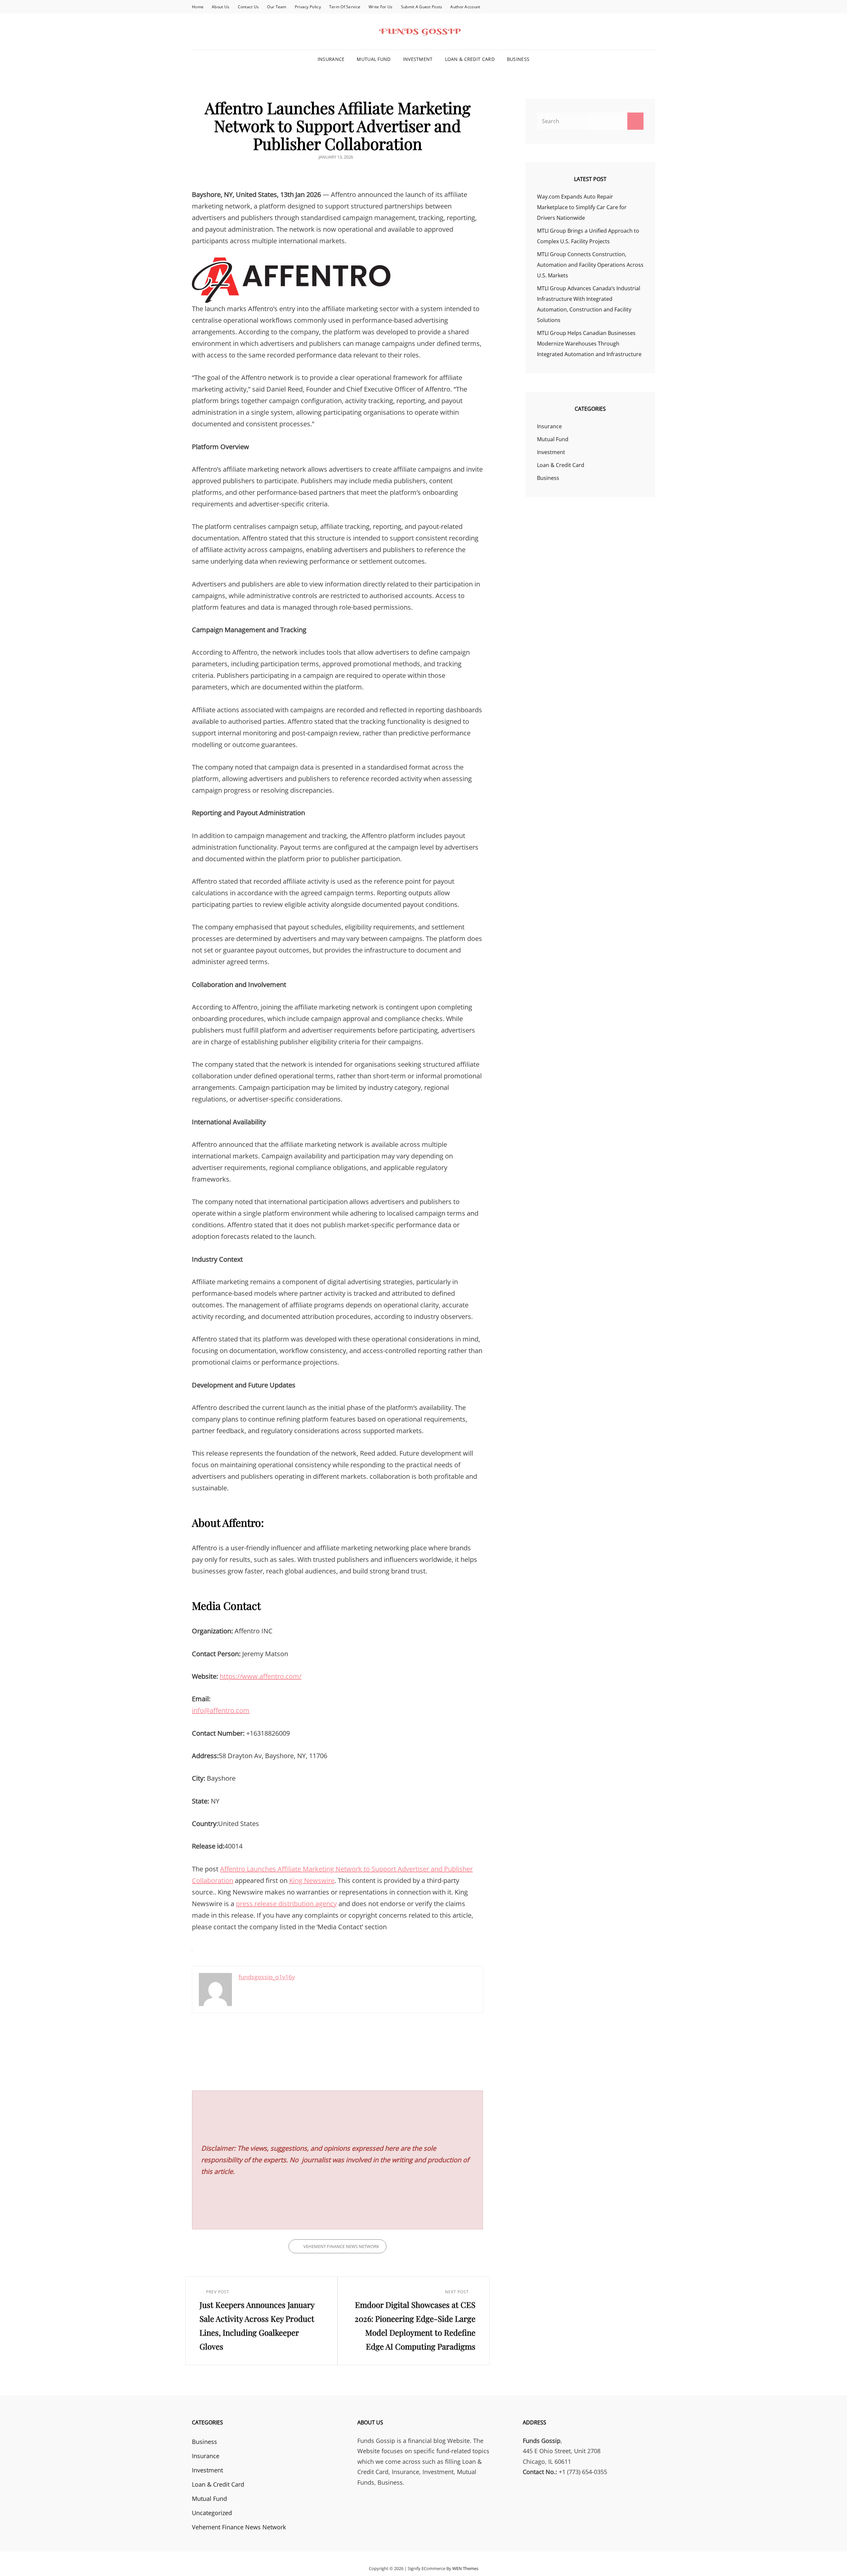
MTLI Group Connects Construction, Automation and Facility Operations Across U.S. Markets (590, 265)
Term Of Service (345, 7)
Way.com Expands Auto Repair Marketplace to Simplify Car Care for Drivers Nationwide (582, 207)
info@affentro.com (221, 1710)
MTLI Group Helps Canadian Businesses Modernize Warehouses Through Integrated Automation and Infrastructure (589, 344)
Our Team (277, 7)
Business (518, 59)
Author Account (465, 7)
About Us (221, 7)
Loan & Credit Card (470, 59)
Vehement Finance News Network (341, 2246)
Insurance (331, 59)
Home (198, 7)
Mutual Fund (374, 59)
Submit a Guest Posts (422, 7)
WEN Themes (465, 2568)
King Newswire (312, 1880)
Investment (418, 59)
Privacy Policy (308, 7)
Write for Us (380, 7)
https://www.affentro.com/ (261, 1676)
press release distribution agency (286, 1904)
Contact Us (248, 7)
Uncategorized (212, 2513)
